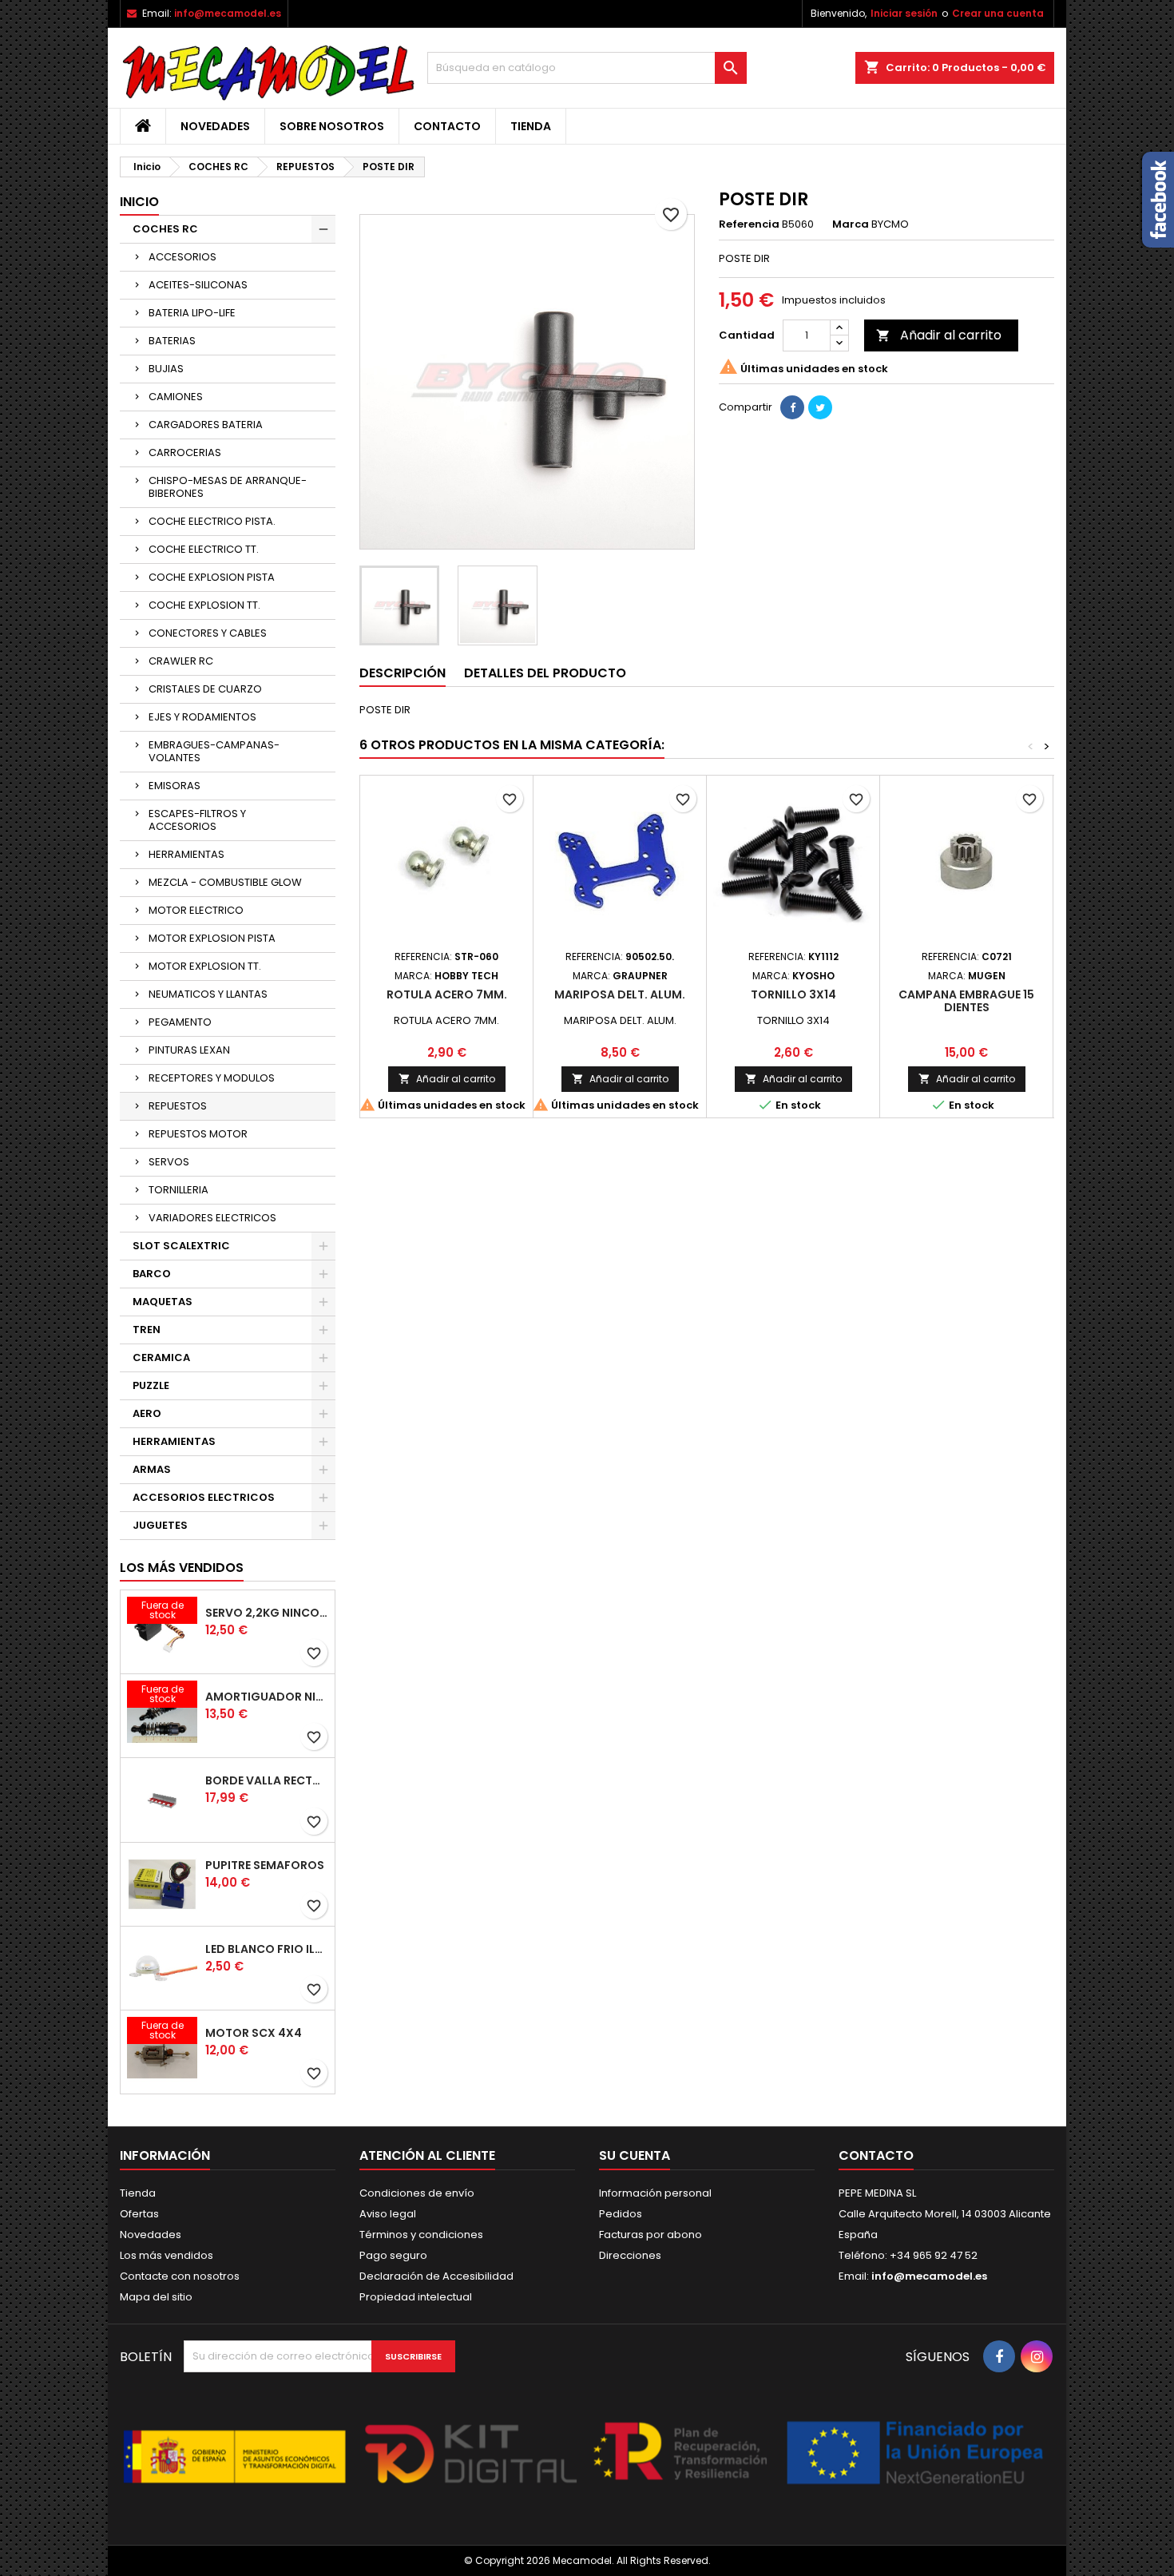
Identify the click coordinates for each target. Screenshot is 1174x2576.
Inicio (139, 202)
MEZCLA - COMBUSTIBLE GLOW (225, 882)
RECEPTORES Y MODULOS (212, 1078)
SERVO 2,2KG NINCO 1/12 (267, 1613)
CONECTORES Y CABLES (208, 633)
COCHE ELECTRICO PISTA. (212, 521)
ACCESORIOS (182, 257)
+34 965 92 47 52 (932, 2255)
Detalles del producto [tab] (545, 673)
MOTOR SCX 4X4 (254, 2033)
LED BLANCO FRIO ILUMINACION (267, 1949)
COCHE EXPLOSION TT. (204, 605)
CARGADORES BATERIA (206, 425)
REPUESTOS (178, 1106)
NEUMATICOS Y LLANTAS (208, 994)
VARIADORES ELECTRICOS (212, 1218)
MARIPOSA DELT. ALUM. (620, 994)
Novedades (215, 126)
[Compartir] (792, 407)
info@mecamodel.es (228, 13)
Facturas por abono (650, 2235)
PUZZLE (151, 1385)
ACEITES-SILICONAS (198, 285)
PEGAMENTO (180, 1022)
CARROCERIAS (185, 452)
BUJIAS (166, 369)
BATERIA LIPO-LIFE (192, 313)
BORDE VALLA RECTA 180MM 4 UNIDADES (267, 1780)
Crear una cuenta (998, 13)
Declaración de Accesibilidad (436, 2276)
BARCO (152, 1274)
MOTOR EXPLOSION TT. (205, 966)
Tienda (531, 126)
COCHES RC (165, 229)
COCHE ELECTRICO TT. (204, 549)
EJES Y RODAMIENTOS (202, 717)
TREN (147, 1330)
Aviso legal (388, 2214)
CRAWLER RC (181, 661)
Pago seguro (393, 2255)
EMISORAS (175, 786)
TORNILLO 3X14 (793, 994)
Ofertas (139, 2214)
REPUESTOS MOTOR (198, 1134)
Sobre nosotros (332, 126)
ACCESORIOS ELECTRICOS (204, 1497)
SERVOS (169, 1162)
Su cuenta (635, 2155)
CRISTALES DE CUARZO (205, 689)
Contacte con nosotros (180, 2276)
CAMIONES (176, 397)
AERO (147, 1413)
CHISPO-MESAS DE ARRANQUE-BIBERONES (228, 487)
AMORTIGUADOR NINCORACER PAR (267, 1697)
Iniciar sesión (904, 13)
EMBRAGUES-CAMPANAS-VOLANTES (214, 751)
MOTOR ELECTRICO (196, 910)
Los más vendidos (182, 1568)
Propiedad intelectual (416, 2297)
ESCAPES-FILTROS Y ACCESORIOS (197, 820)
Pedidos (621, 2214)
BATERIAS (172, 341)
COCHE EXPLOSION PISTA (212, 577)
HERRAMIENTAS (186, 854)
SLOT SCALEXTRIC (181, 1246)
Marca (851, 224)
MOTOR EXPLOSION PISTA (212, 938)
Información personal (655, 2193)
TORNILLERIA (178, 1190)
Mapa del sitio (156, 2297)
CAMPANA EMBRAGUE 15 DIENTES (966, 1001)
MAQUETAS (163, 1302)
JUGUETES (160, 1525)
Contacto (447, 126)
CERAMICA (161, 1357)
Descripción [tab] (403, 673)
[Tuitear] (820, 407)
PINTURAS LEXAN (189, 1050)
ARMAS (152, 1469)
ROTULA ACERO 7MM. (447, 994)
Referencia (749, 224)
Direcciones (630, 2255)
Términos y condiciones (421, 2235)
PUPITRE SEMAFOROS (265, 1865)
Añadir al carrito (939, 335)
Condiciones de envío (417, 2193)
